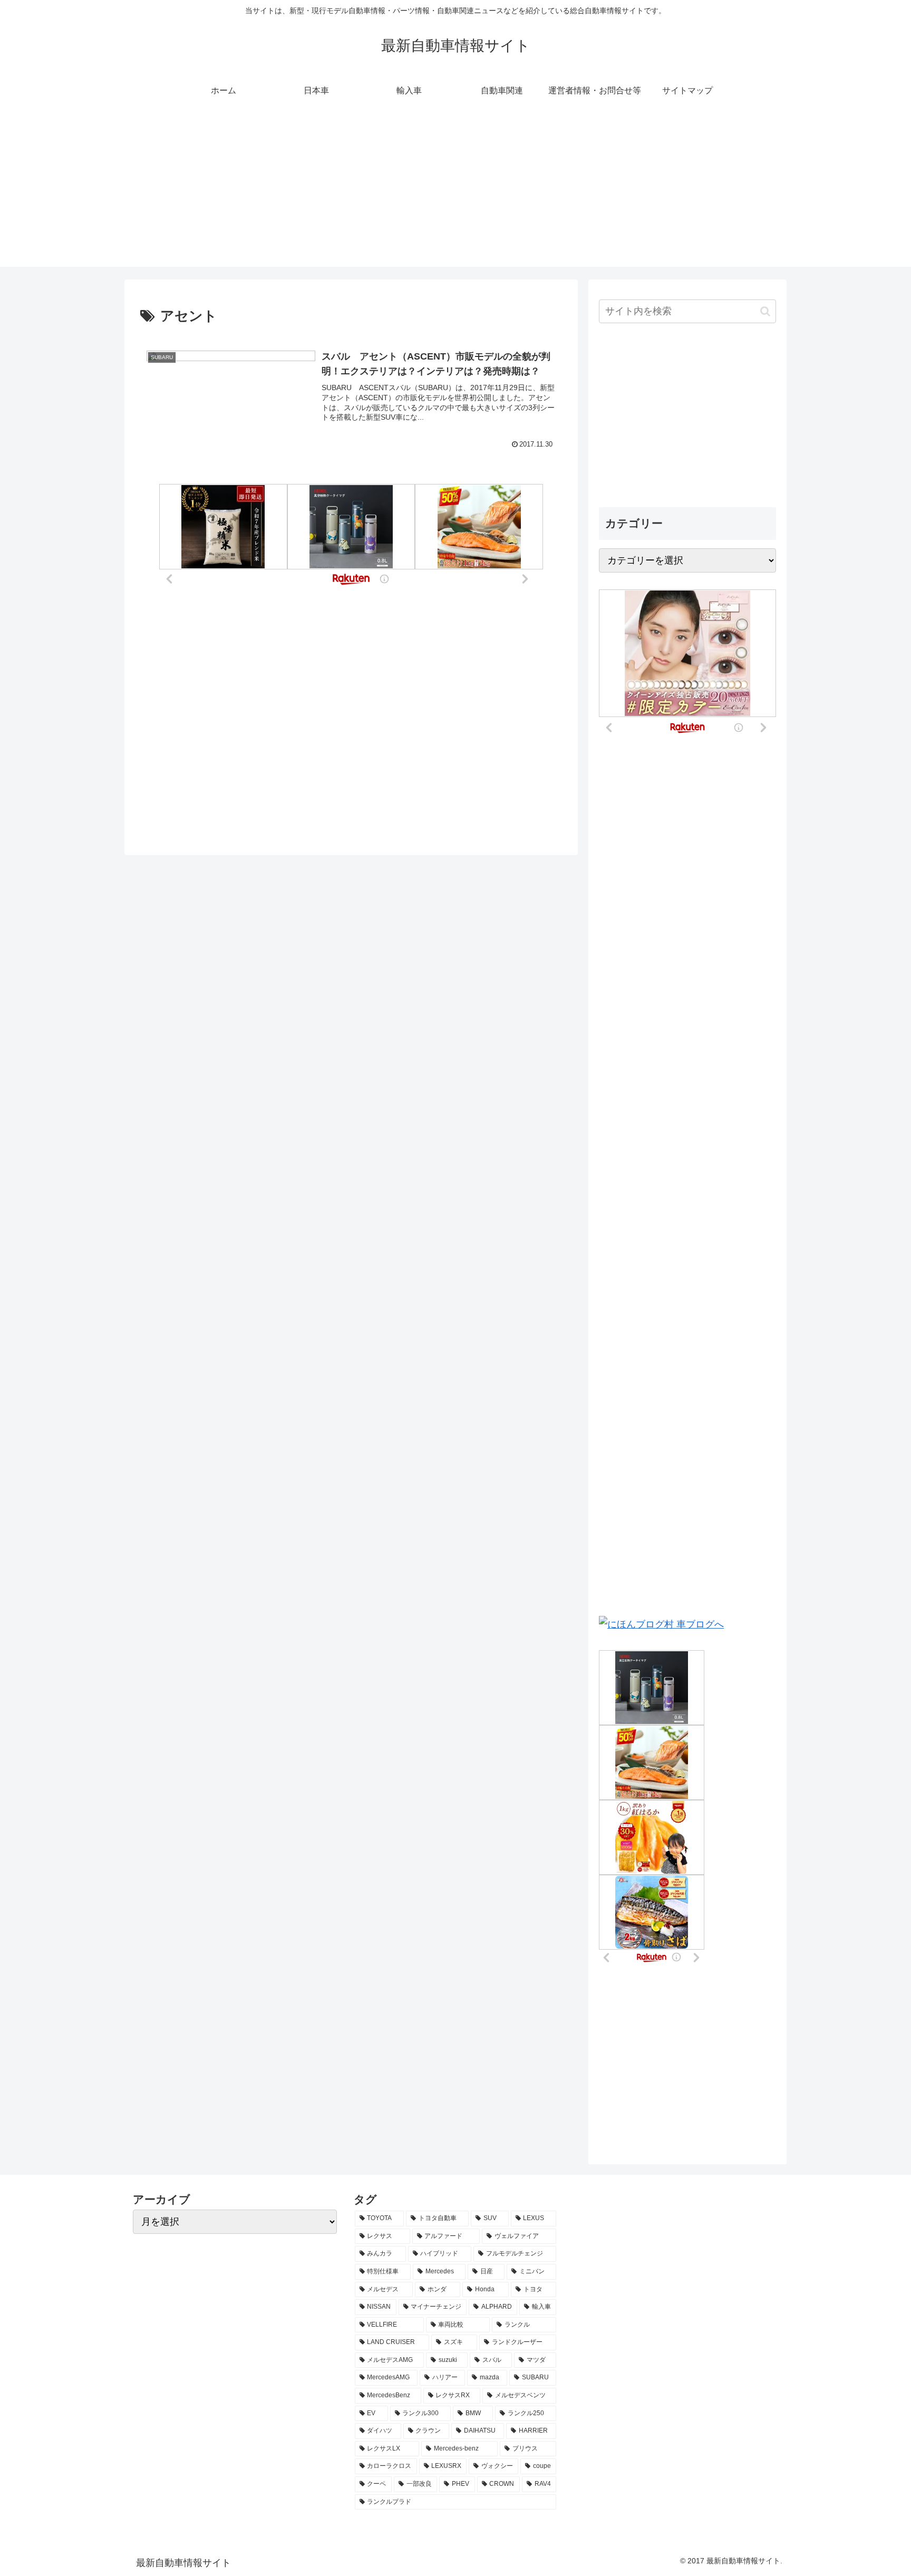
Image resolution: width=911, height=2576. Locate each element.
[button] (765, 311)
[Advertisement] (455, 193)
